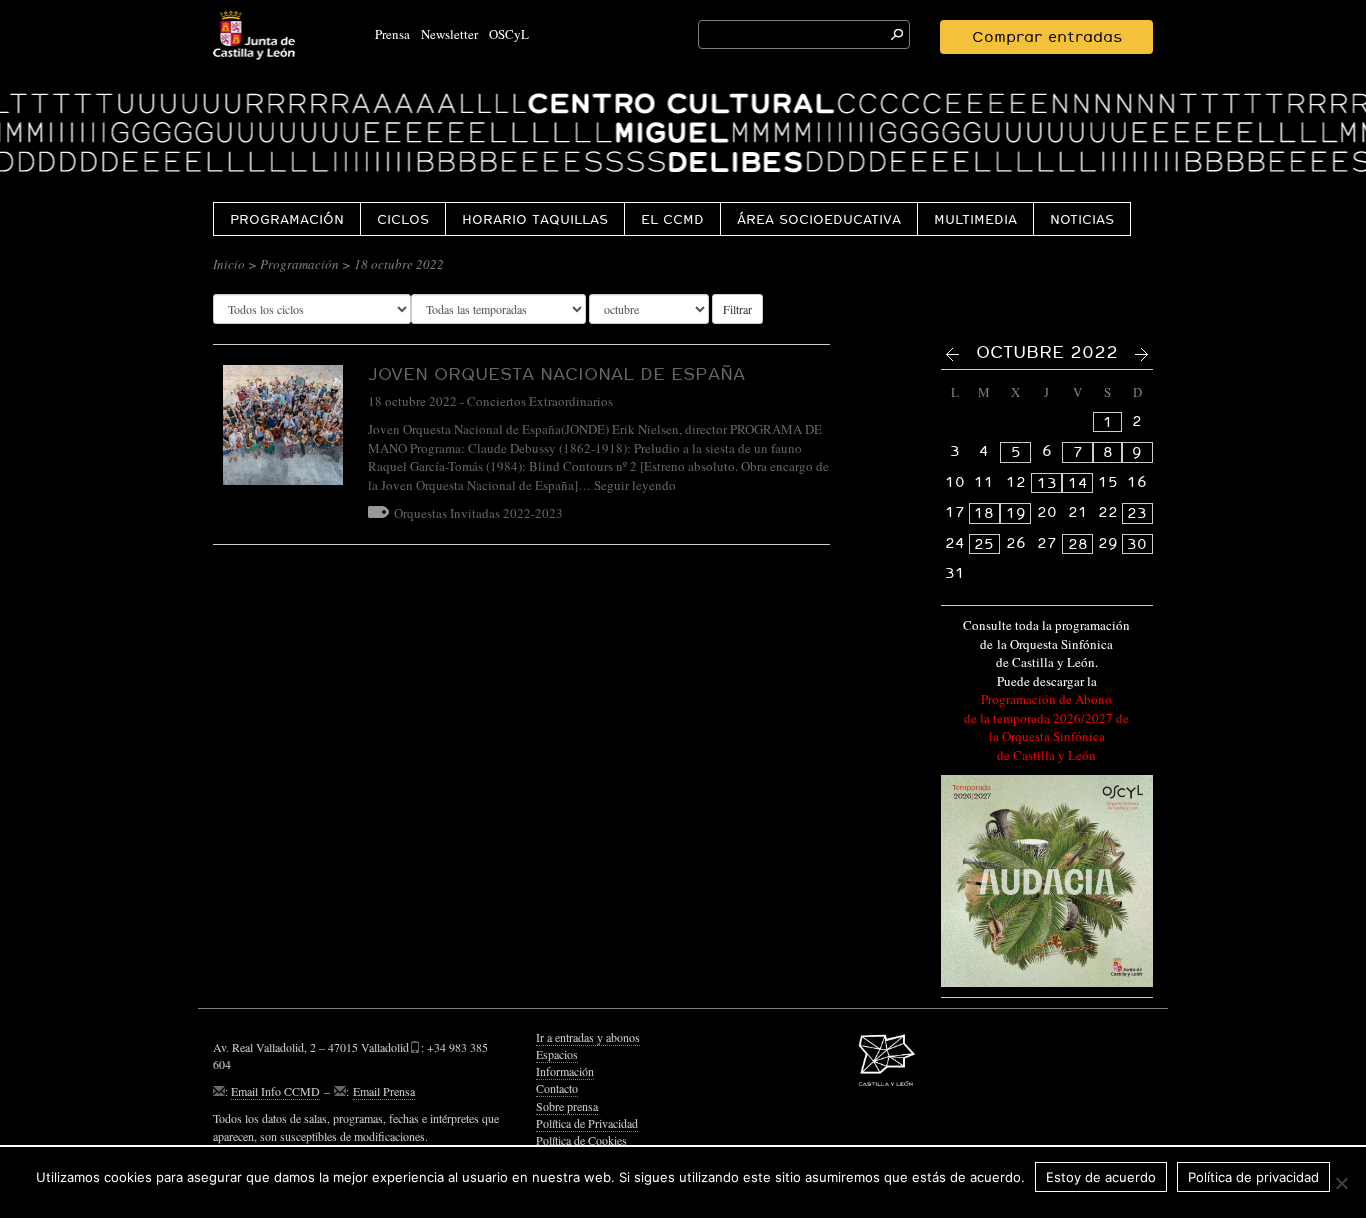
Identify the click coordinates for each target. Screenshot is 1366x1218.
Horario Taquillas (535, 219)
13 (1047, 483)
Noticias (1082, 219)
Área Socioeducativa (819, 219)
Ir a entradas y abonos (588, 1037)
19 (1016, 513)
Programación (287, 219)
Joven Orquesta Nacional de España (556, 373)
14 (1078, 483)
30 (1137, 544)
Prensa (392, 34)
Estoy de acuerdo (1101, 1177)
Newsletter (449, 34)
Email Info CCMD (275, 1091)
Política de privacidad (1253, 1177)
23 (1137, 513)
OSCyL (509, 34)
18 (984, 513)
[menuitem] (286, 218)
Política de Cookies (581, 1140)
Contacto (557, 1088)
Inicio (229, 264)
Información (565, 1071)
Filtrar (737, 309)
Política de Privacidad (587, 1123)
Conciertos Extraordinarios (540, 401)
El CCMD (672, 219)
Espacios (557, 1054)
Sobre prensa (567, 1106)
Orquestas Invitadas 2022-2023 (478, 513)
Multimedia (975, 219)
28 (1078, 544)
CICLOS (403, 219)
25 (984, 544)
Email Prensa (384, 1091)
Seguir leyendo (635, 485)
